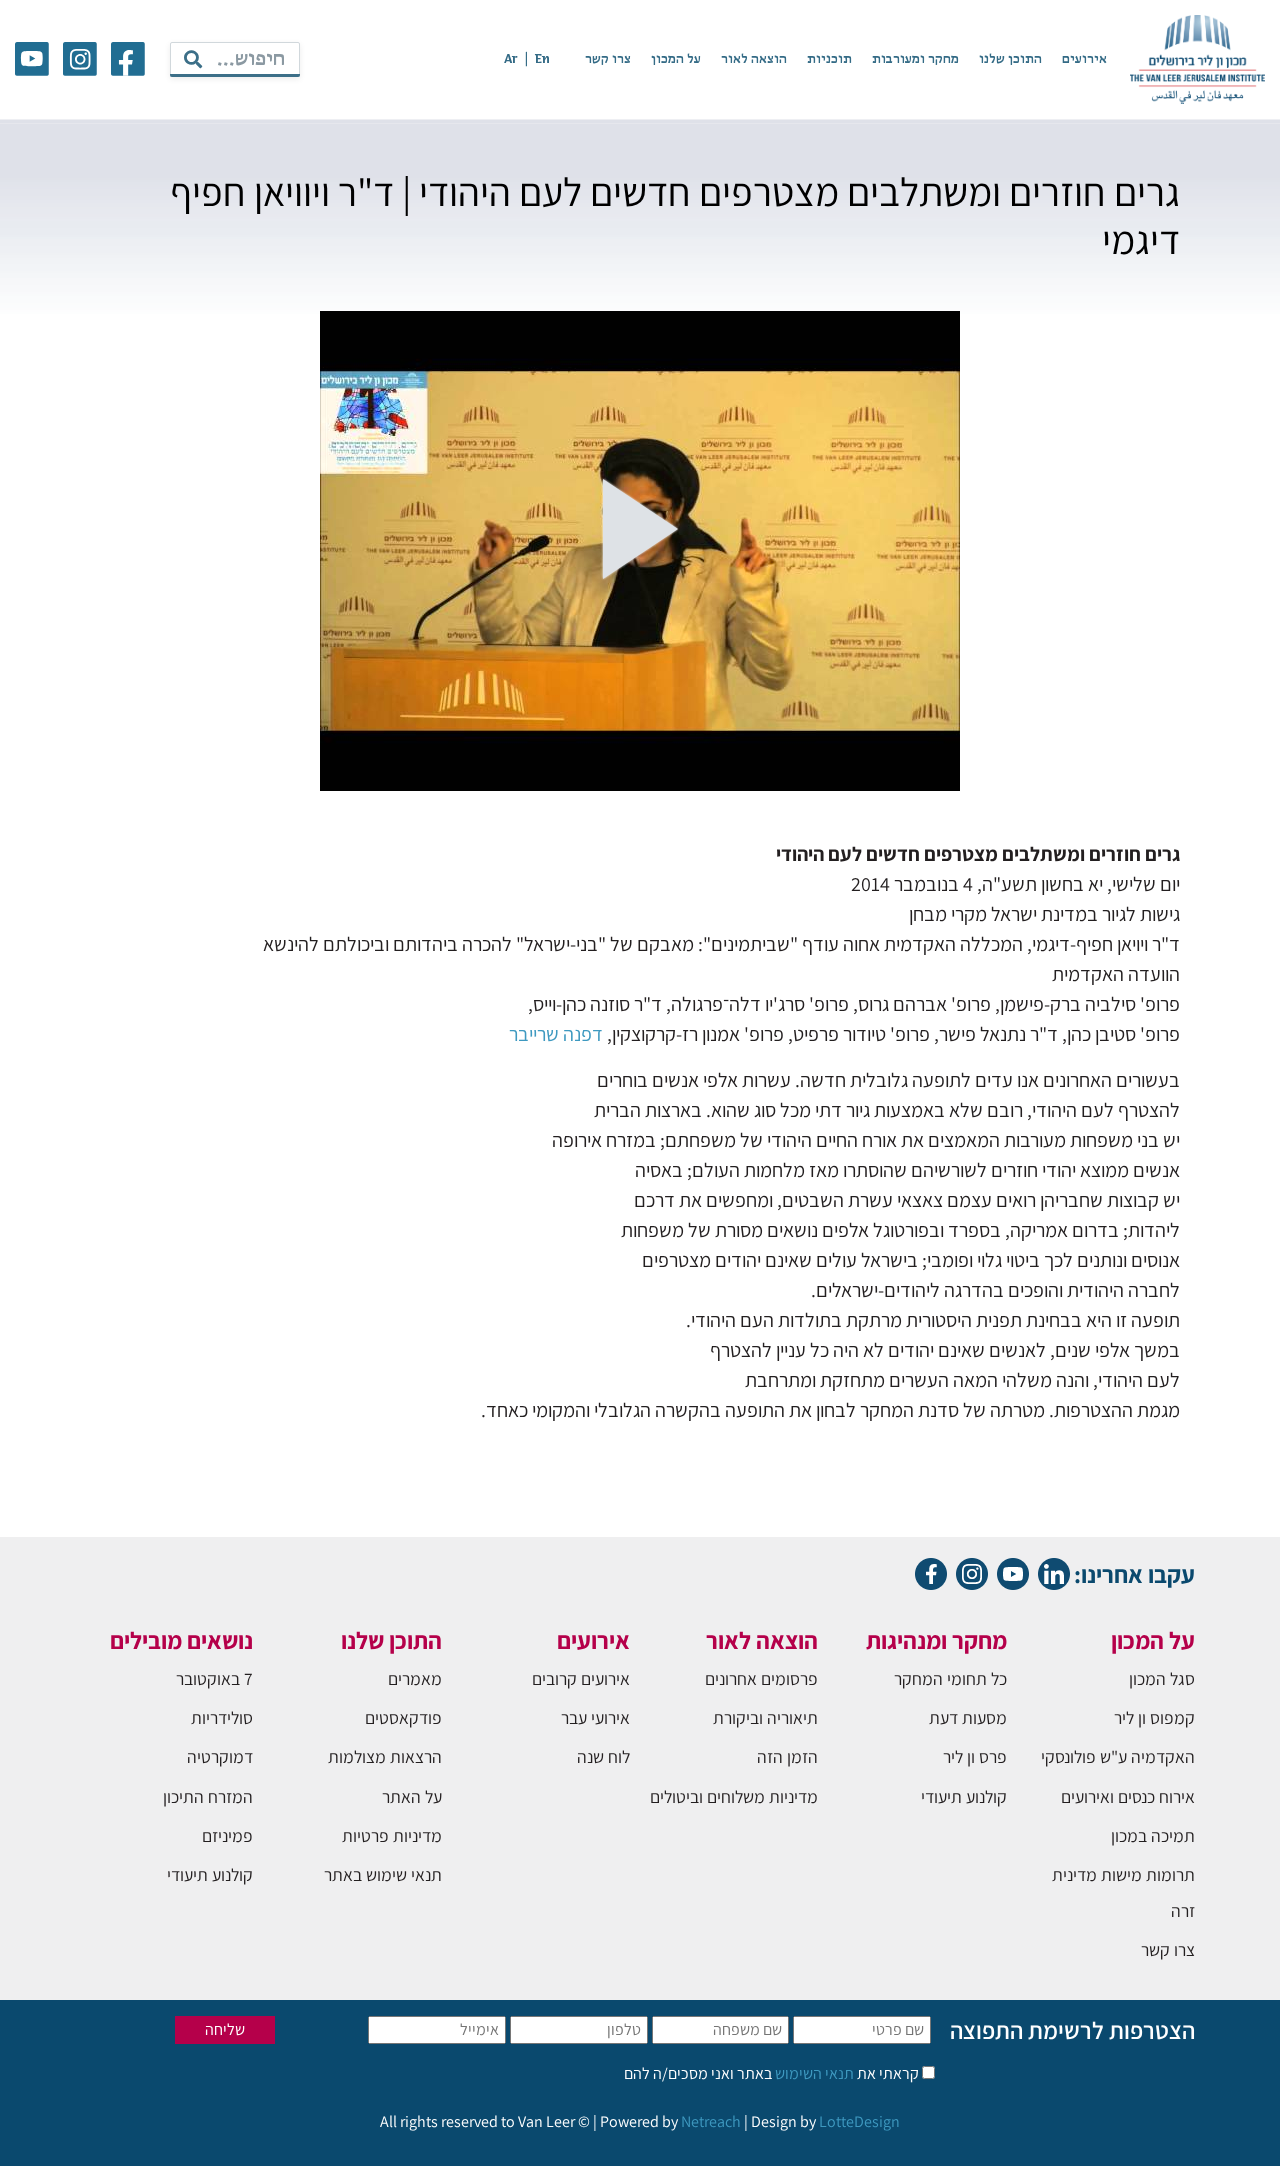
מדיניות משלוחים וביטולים (734, 1796)
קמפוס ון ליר (1154, 1717)
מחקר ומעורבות (915, 59)
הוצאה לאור (754, 59)
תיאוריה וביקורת (765, 1717)
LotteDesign (859, 2121)
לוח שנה (603, 1756)
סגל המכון (1162, 1678)
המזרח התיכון (208, 1796)
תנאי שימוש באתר (383, 1874)
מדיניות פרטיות (392, 1835)
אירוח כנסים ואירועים (1128, 1796)
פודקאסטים (403, 1717)
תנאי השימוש (813, 2073)
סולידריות (222, 1717)
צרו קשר (608, 59)
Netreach (711, 2121)
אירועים (1084, 59)
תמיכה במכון (1153, 1835)
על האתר (412, 1796)
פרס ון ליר (975, 1756)
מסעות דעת (968, 1717)
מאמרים (415, 1678)
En (542, 59)
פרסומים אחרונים (761, 1678)
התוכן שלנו (1010, 59)
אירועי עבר (595, 1717)
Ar (511, 59)
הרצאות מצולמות (385, 1756)
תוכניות (829, 59)
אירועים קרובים (581, 1678)
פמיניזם (227, 1835)
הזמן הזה (787, 1756)
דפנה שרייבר (556, 1034)
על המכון (676, 59)
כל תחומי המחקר (950, 1678)
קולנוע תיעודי (964, 1796)
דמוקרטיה (220, 1756)
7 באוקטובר (214, 1678)
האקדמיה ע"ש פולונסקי (1118, 1756)
